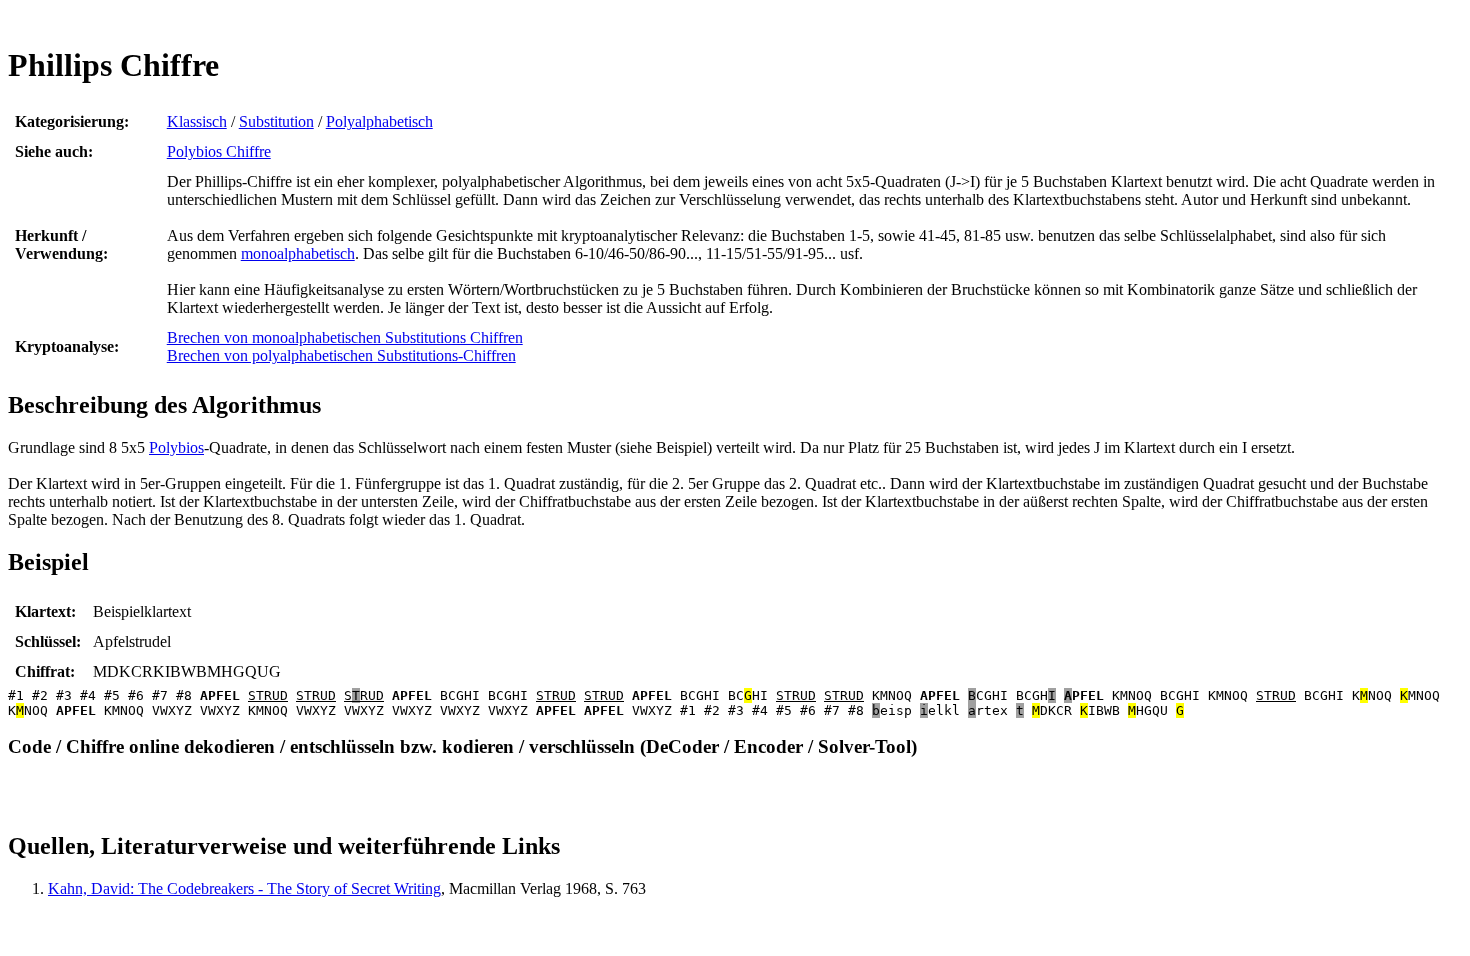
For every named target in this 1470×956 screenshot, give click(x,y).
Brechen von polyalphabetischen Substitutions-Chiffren (341, 355)
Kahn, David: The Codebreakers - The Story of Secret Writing (244, 888)
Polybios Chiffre (219, 151)
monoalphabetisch (298, 253)
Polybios (176, 447)
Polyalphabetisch (379, 121)
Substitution (276, 121)
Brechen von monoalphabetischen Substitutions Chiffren (345, 337)
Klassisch (197, 121)
